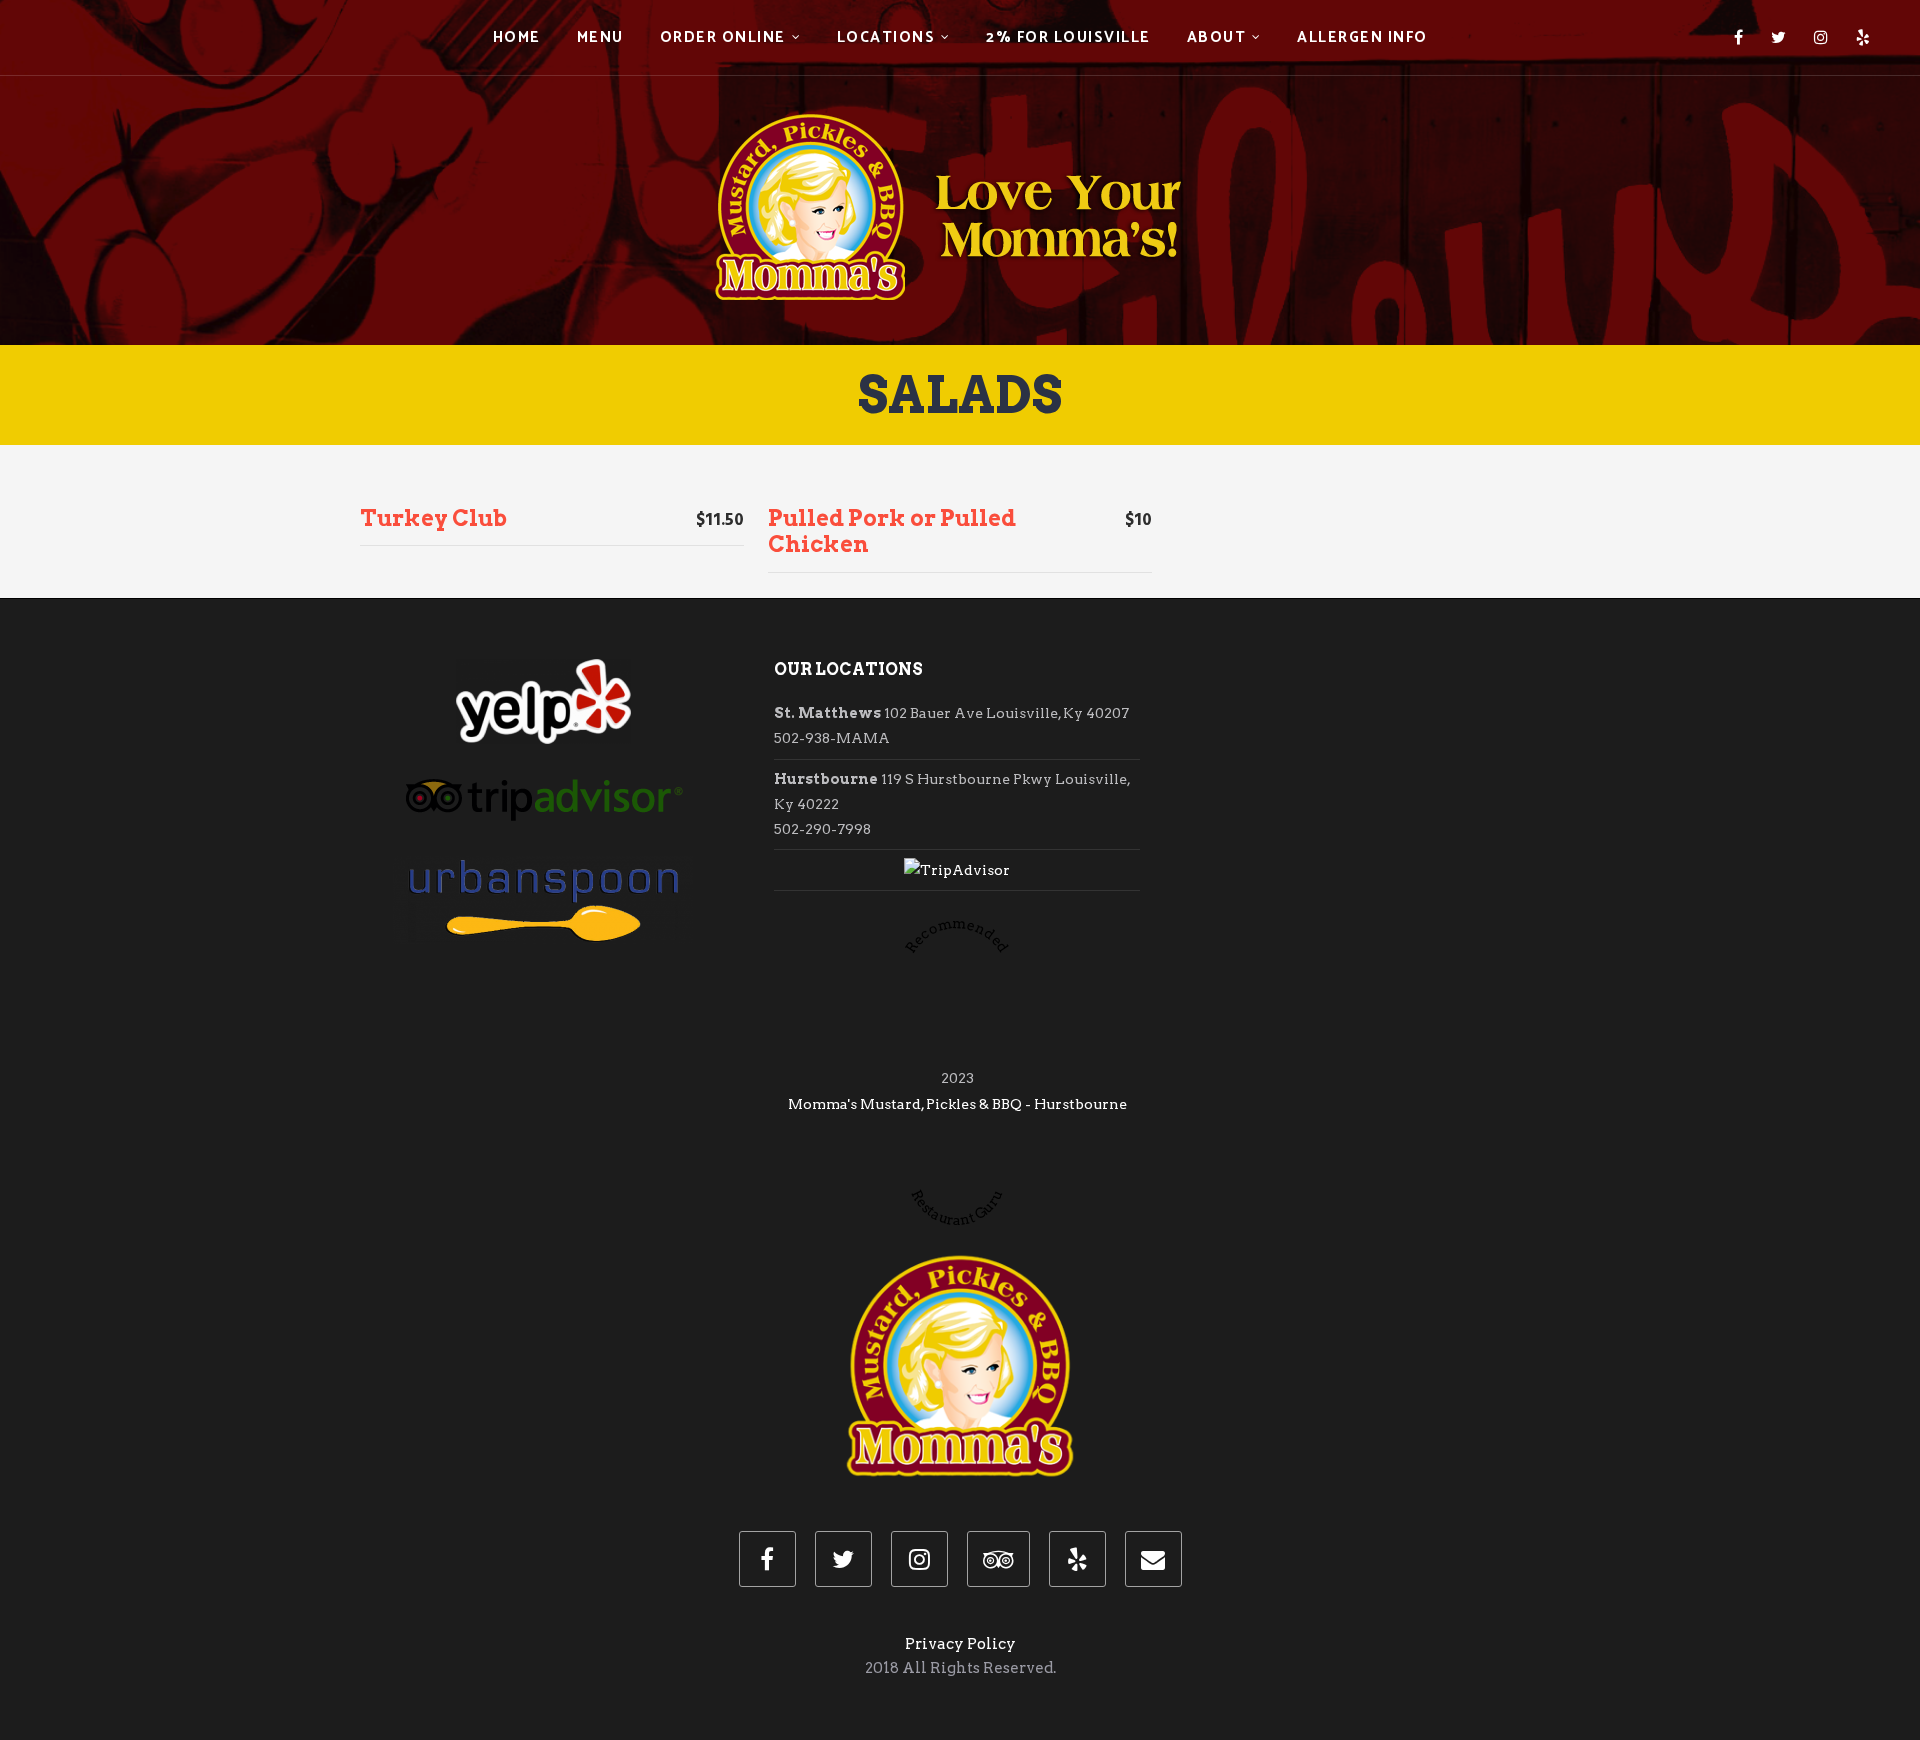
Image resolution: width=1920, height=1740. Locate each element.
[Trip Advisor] (998, 1559)
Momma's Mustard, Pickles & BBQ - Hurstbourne (957, 1104)
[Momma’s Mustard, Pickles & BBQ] (960, 170)
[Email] (1153, 1559)
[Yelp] (1863, 38)
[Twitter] (1778, 38)
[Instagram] (1821, 38)
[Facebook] (1738, 38)
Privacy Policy (960, 1644)
